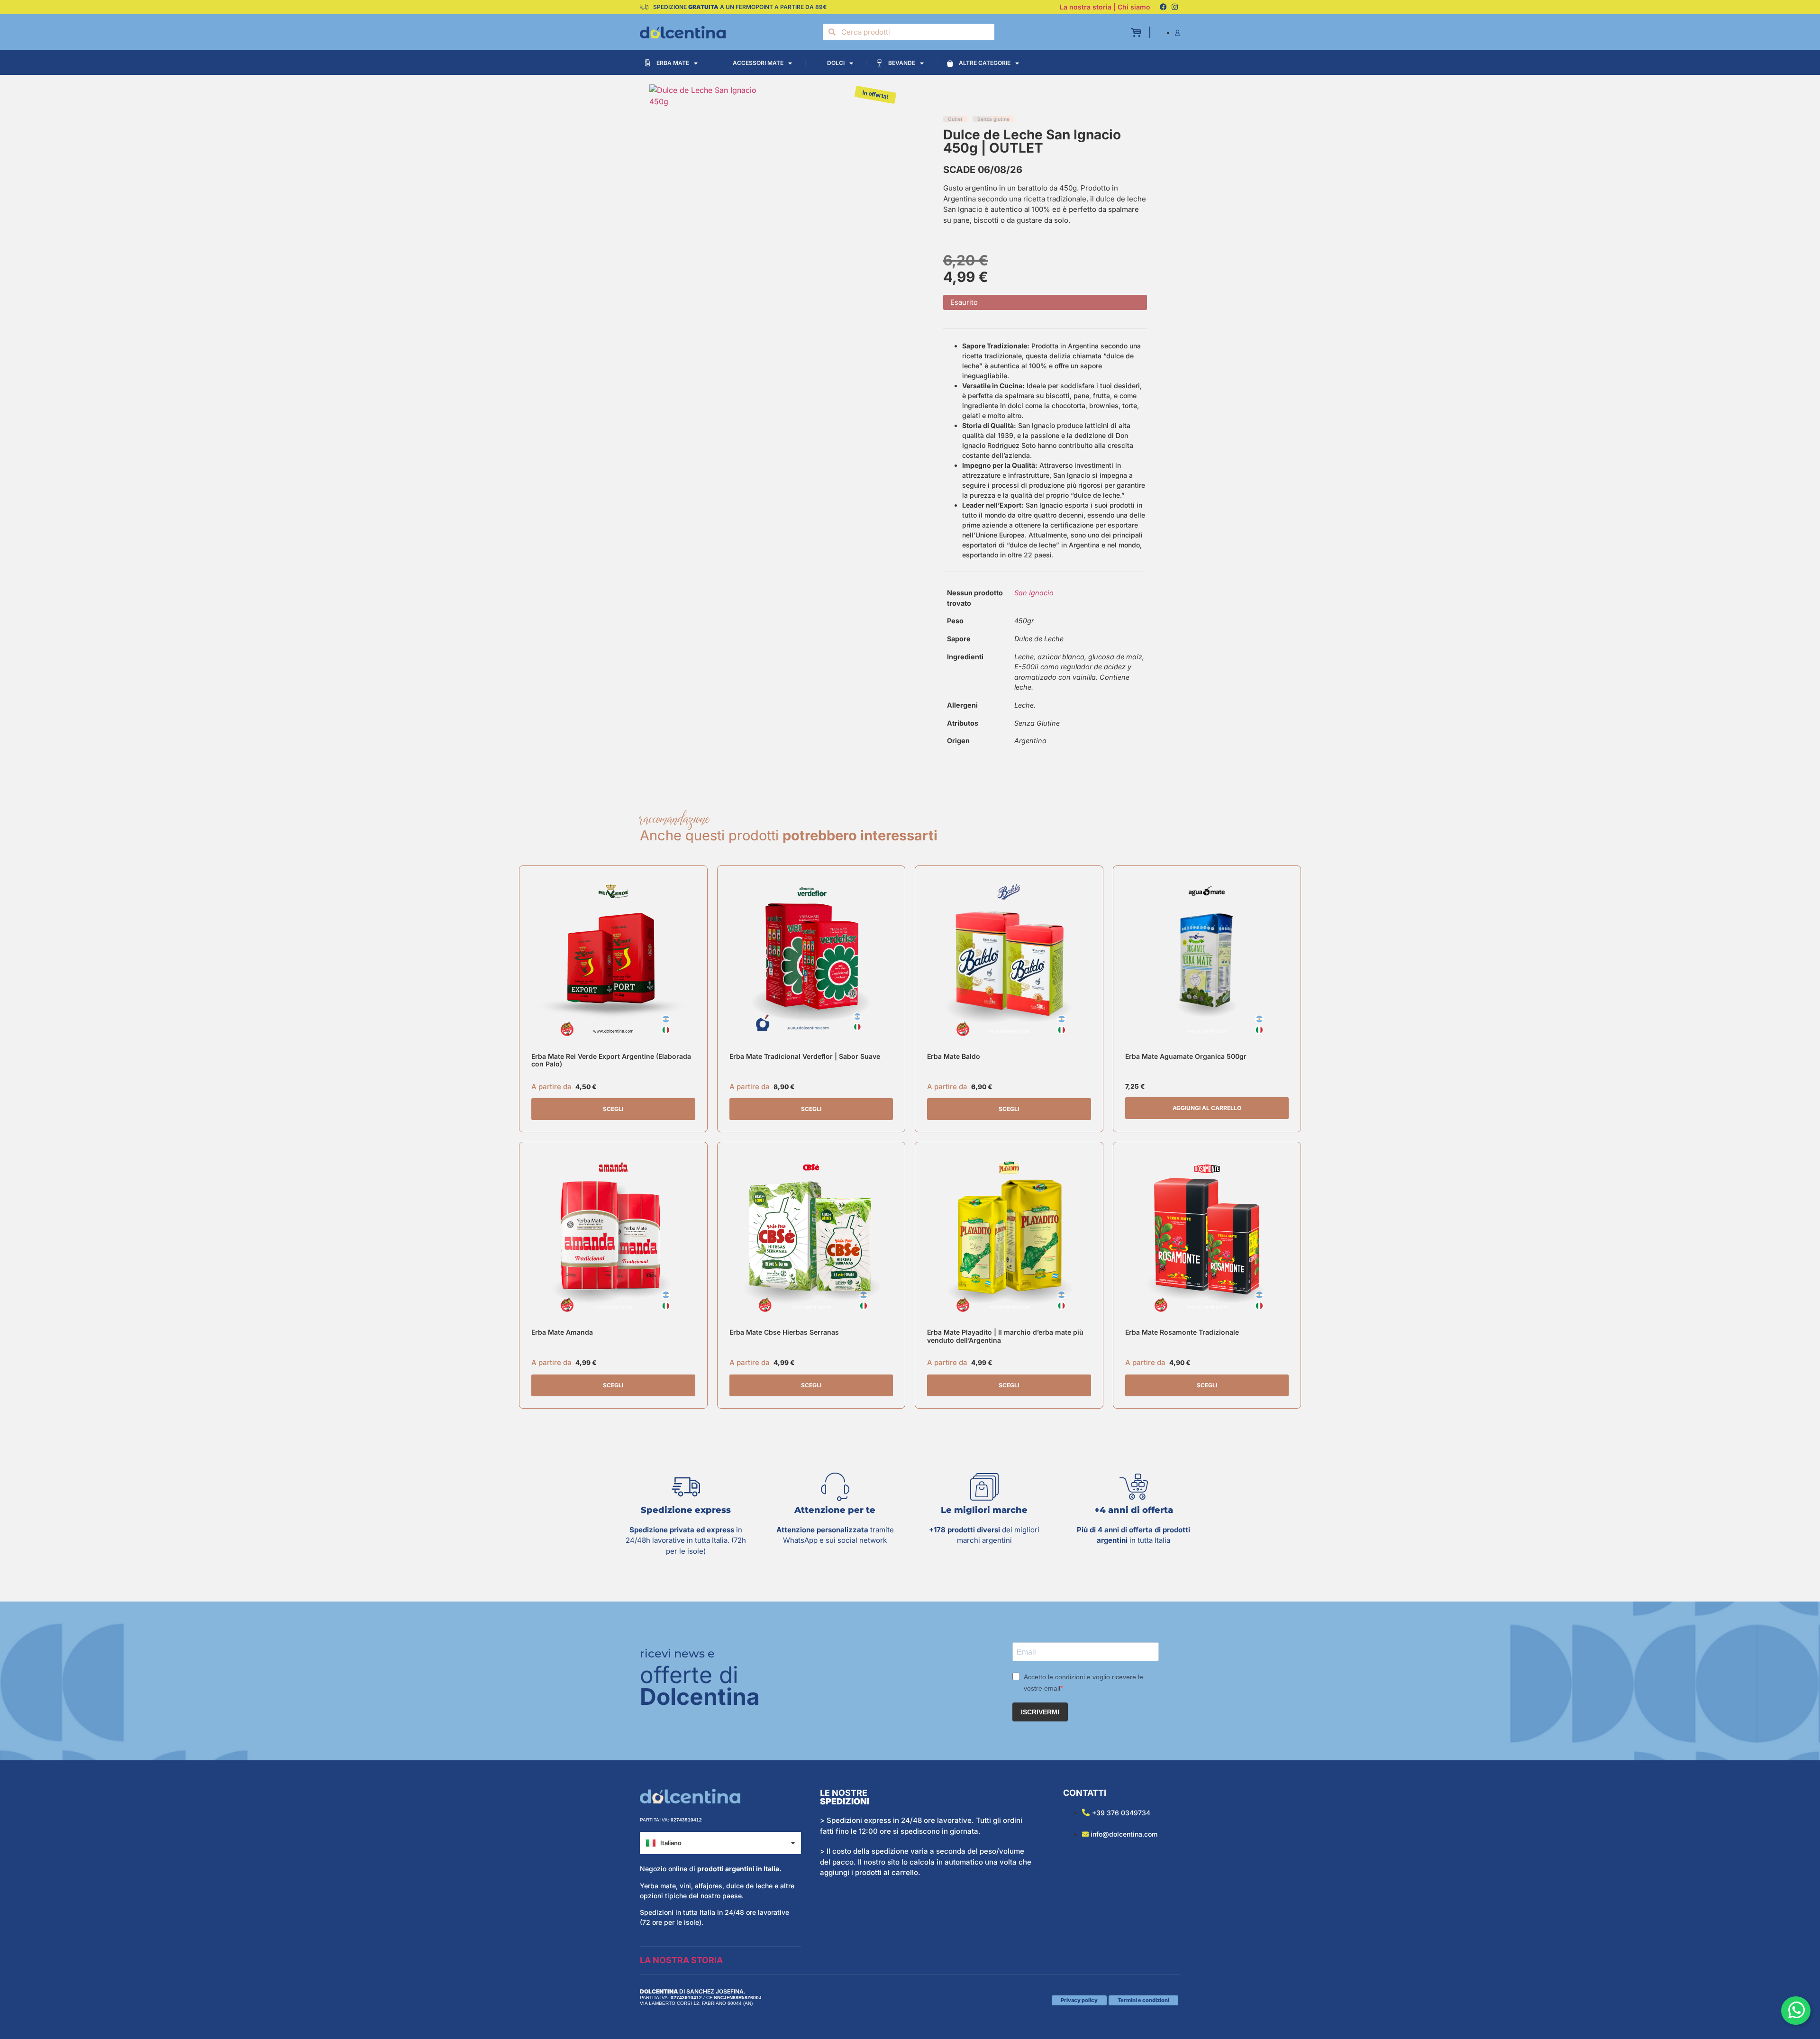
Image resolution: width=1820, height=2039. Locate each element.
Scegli (613, 1109)
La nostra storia (681, 1960)
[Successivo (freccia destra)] (1803, 1019)
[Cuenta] (1178, 33)
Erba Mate (673, 63)
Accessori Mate (758, 63)
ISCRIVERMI (1040, 1712)
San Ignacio (1034, 593)
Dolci (836, 63)
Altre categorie (985, 63)
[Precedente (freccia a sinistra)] (17, 1019)
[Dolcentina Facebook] (1163, 7)
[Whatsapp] (1796, 2011)
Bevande (902, 63)
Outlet (955, 119)
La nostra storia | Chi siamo (1105, 7)
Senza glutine (993, 119)
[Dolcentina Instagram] (1174, 7)
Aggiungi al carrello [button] (1207, 1108)
